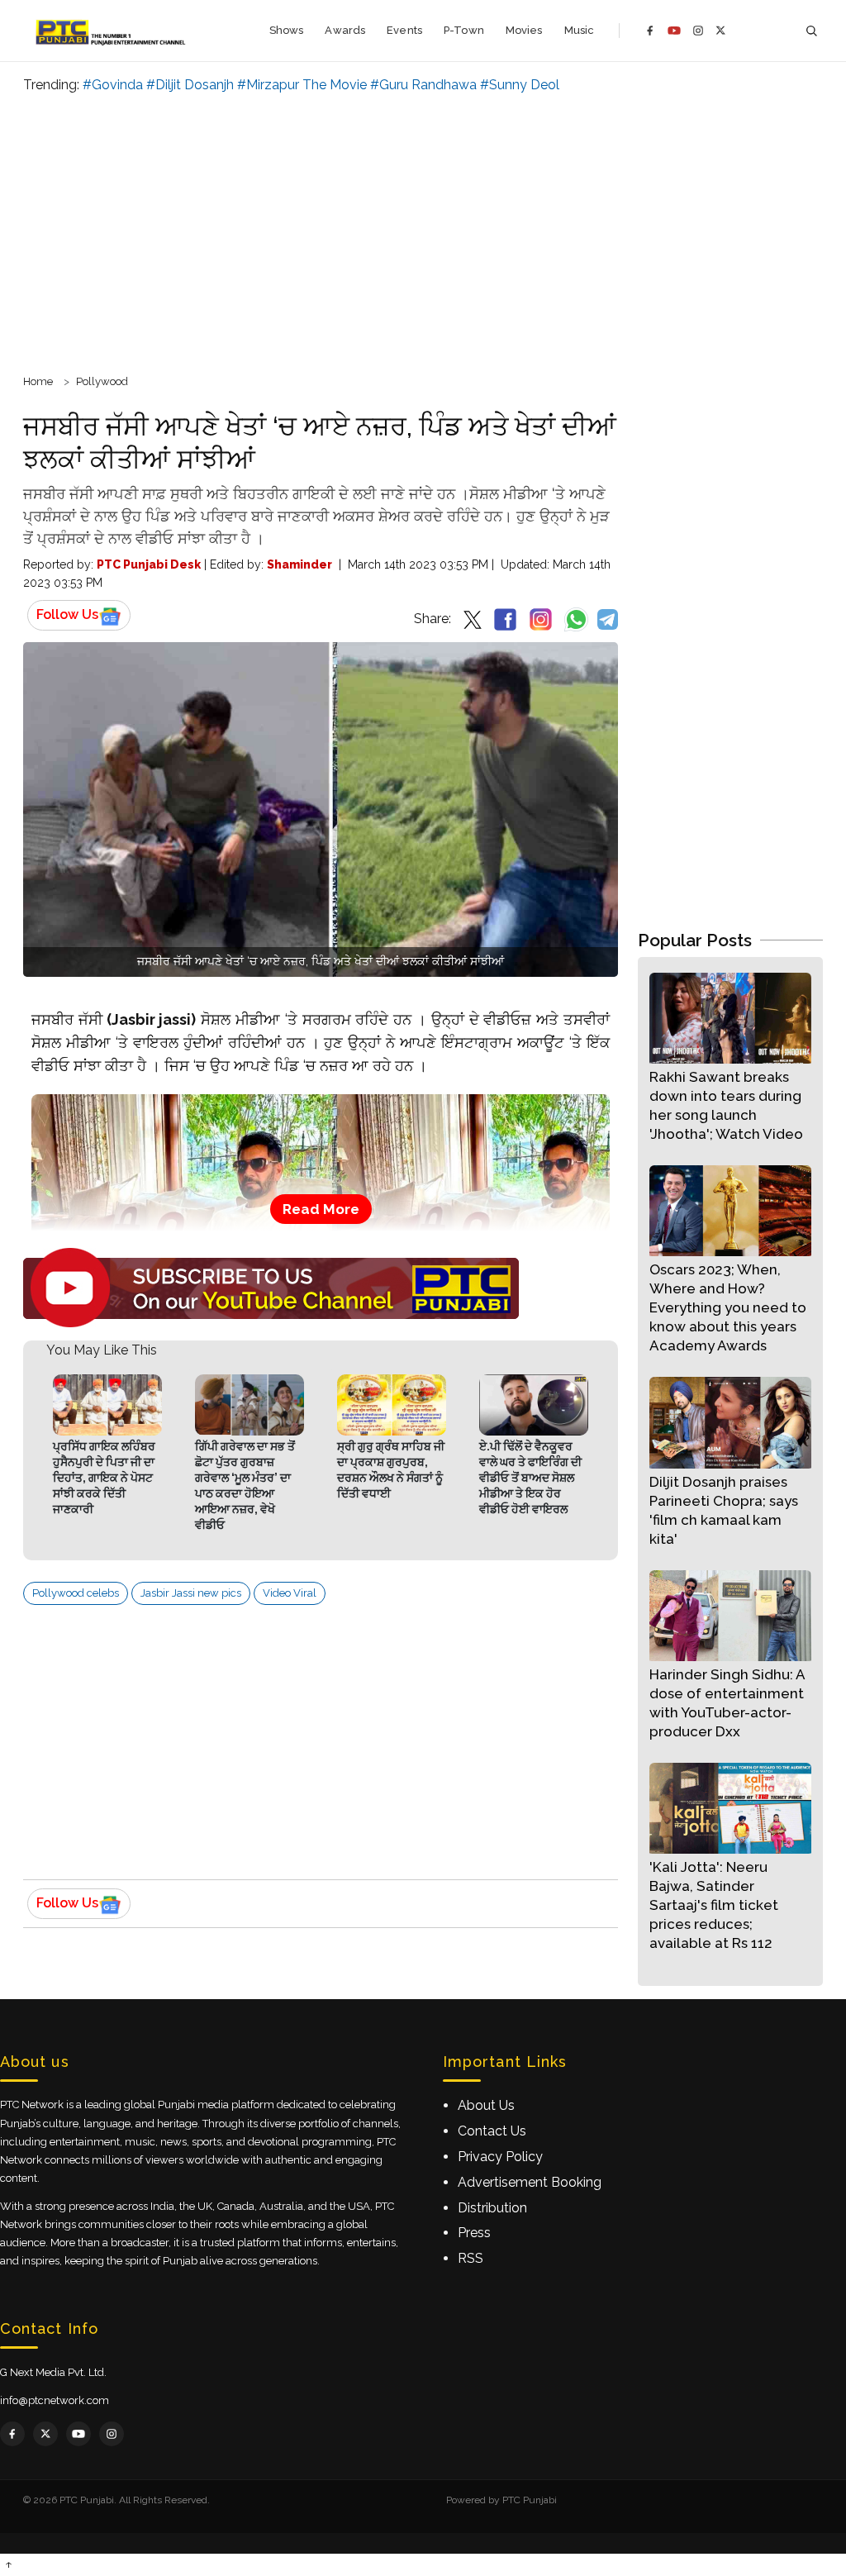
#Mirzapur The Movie (302, 85)
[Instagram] (698, 31)
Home (38, 381)
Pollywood (102, 381)
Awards (345, 30)
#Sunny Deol (520, 85)
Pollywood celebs (76, 1593)
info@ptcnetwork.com (55, 2400)
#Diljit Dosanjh (190, 85)
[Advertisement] (423, 231)
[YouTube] (674, 31)
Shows (287, 30)
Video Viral (290, 1593)
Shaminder (299, 564)
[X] (721, 30)
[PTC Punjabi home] (112, 31)
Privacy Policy (500, 2157)
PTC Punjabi (530, 2500)
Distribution (492, 2208)
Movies (524, 30)
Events (404, 30)
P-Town (464, 30)
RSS (471, 2258)
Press (474, 2233)
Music (580, 30)
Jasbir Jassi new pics (191, 1593)
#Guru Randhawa (423, 85)
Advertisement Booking (530, 2182)
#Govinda (113, 85)
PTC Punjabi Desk (149, 564)
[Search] (811, 31)
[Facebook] (650, 31)
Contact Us (492, 2131)
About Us (486, 2105)
